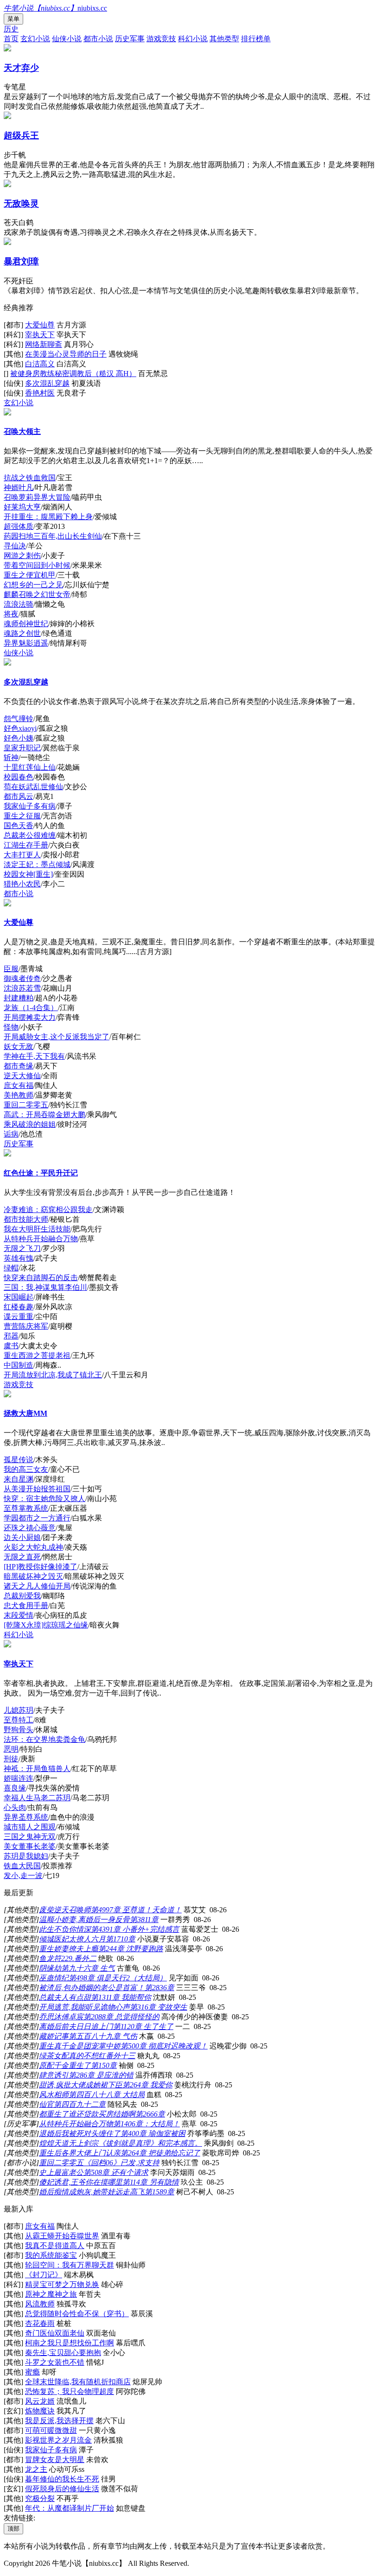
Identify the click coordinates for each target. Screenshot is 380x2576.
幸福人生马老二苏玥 (37, 1798)
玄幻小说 (35, 39)
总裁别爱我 (22, 1596)
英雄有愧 (19, 1258)
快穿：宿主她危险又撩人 (44, 1498)
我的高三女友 (26, 1469)
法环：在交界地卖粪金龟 (44, 1739)
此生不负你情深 (65, 1929)
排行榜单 (256, 39)
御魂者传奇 (22, 978)
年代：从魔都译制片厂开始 (70, 2508)
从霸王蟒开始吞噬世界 (62, 2236)
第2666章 (150, 2114)
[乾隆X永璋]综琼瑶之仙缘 (46, 1625)
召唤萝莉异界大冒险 (37, 497)
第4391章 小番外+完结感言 (135, 1929)
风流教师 (40, 2304)
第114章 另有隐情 (151, 2182)
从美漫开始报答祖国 (37, 1489)
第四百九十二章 (80, 2104)
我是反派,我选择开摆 (59, 2421)
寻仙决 (15, 546)
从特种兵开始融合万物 (41, 1239)
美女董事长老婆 (30, 1846)
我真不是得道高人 (55, 2246)
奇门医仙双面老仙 (55, 2333)
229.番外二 (79, 1958)
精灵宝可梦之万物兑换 (62, 2284)
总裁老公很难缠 (30, 835)
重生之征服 (22, 816)
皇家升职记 (22, 748)
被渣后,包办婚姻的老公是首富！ (92, 1988)
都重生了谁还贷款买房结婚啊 (87, 2114)
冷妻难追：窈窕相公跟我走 (48, 1209)
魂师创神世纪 (26, 624)
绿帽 (11, 1268)
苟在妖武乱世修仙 (33, 787)
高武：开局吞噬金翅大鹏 (44, 1115)
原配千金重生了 (65, 2065)
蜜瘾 (32, 2372)
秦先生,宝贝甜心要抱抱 (63, 2353)
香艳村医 (40, 393)
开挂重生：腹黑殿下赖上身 (48, 517)
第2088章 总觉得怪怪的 (121, 2017)
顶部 (13, 2529)
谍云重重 (19, 1316)
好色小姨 (19, 738)
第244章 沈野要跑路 (131, 1949)
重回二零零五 (26, 1105)
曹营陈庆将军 (26, 1326)
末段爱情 (19, 1615)
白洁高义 (40, 364)
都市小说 (98, 39)
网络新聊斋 (44, 344)
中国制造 (19, 1365)
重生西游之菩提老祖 (37, 1355)
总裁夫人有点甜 (65, 1997)
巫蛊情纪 (54, 1978)
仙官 (46, 2104)
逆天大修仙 (22, 1076)
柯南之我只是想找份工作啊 (70, 2343)
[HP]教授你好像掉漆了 (41, 1567)
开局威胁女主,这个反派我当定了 (57, 1037)
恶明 (11, 1749)
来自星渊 (19, 1479)
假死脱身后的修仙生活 (62, 2489)
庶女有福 (19, 1085)
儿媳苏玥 (19, 1710)
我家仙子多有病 (30, 806)
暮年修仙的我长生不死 (62, 2479)
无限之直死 (22, 1557)
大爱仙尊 (40, 325)
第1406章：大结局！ (146, 2124)
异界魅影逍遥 (26, 643)
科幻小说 (193, 39)
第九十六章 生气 (88, 1968)
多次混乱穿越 (47, 383)
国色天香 (19, 826)
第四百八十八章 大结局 (107, 2095)
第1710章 (120, 1939)
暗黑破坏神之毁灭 (33, 1576)
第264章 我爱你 (147, 2085)
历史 (11, 29)
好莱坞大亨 (22, 507)
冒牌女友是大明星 (55, 2460)
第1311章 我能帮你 (121, 1997)
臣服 (11, 969)
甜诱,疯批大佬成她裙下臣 (81, 2085)
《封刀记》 (44, 2275)
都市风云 (19, 796)
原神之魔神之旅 (51, 2294)
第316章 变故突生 (158, 2007)
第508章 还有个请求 (116, 2172)
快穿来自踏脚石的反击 (41, 1278)
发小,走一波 (23, 1875)
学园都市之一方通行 (37, 1518)
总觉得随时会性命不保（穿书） (77, 2314)
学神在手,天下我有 (34, 1056)
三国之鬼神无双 (30, 1837)
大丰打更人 (22, 855)
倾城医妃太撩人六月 (72, 1939)
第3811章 (144, 1919)
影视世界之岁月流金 (58, 2440)
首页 (11, 39)
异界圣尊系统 (26, 1817)
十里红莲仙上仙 (30, 767)
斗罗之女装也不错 (55, 2362)
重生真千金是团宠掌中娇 (80, 2046)
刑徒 (11, 1759)
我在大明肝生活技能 (37, 1229)
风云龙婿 (40, 2401)
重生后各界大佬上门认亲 (80, 2153)
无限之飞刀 (22, 1248)
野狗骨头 (19, 1730)
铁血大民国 (22, 1866)
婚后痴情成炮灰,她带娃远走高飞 (92, 2192)
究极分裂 (40, 2498)
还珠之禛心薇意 (30, 1528)
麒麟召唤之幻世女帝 (37, 594)
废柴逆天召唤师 (65, 1910)
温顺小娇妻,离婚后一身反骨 (84, 1919)
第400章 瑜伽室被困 (153, 2133)
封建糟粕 (19, 998)
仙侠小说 (67, 39)
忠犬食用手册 (26, 1605)
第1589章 (159, 2192)
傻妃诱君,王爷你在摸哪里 (81, 2182)
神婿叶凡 (19, 487)
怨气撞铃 (19, 719)
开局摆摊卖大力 (30, 1017)
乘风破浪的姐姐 (30, 1124)
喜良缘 (15, 1788)
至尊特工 (19, 1720)
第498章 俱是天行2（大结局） (118, 1978)
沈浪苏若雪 (22, 988)
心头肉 (15, 1807)
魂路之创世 (22, 633)
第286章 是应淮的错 (101, 2075)
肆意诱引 (54, 2075)
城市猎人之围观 (30, 1827)
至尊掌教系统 (26, 1508)
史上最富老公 (61, 2172)
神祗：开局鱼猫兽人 (37, 1769)
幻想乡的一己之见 (33, 585)
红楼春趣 (19, 1307)
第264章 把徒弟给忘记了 (160, 2153)
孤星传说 (19, 1460)
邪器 (11, 1336)
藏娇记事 (54, 2036)
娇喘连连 (19, 1778)
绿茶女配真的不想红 (72, 2056)
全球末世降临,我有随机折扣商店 (78, 2382)
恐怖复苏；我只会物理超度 (70, 2391)
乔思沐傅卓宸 (61, 2017)
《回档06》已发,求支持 (121, 2163)
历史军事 (130, 39)
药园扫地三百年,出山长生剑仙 (53, 536)
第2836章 (159, 1988)
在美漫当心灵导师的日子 (66, 354)
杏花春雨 (40, 2323)
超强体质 (19, 526)
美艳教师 (19, 1095)
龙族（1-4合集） (31, 1008)
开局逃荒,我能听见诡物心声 (84, 2007)
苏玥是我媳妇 (26, 1856)
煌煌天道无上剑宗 (69, 2143)
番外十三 (120, 2056)
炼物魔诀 (40, 2411)
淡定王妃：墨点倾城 (37, 864)
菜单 (13, 19)
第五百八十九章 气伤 (103, 2036)
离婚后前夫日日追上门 (76, 2026)
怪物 (11, 1027)
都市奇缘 (19, 1066)
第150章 (104, 2065)
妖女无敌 (19, 1046)
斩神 (11, 757)
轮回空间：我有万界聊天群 (70, 2265)
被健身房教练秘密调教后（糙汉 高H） (73, 374)
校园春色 (19, 777)
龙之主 (36, 2469)
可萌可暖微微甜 (51, 2430)
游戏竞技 (161, 39)
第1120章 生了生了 (143, 2026)
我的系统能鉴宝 (51, 2255)
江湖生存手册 (26, 845)
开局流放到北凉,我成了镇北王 (53, 1375)
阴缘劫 (50, 1968)
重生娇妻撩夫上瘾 (69, 1949)
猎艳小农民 (22, 884)
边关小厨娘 (22, 1537)
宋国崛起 (19, 1297)
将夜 (11, 614)
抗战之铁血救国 (30, 478)
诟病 (11, 1134)
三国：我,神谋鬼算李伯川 (45, 1287)
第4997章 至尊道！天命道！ (136, 1910)
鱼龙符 (50, 1958)
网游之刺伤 (22, 556)
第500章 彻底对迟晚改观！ (164, 2046)
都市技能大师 (26, 1219)
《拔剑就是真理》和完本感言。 (150, 2143)
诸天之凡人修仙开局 (37, 1586)
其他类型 (224, 39)
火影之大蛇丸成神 (33, 1547)
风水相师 (54, 2095)
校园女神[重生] (28, 874)
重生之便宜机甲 (30, 575)
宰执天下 (40, 335)
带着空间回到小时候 (37, 565)
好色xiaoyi (20, 728)
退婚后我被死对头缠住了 (80, 2133)
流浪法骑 (19, 604)
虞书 (11, 1346)
